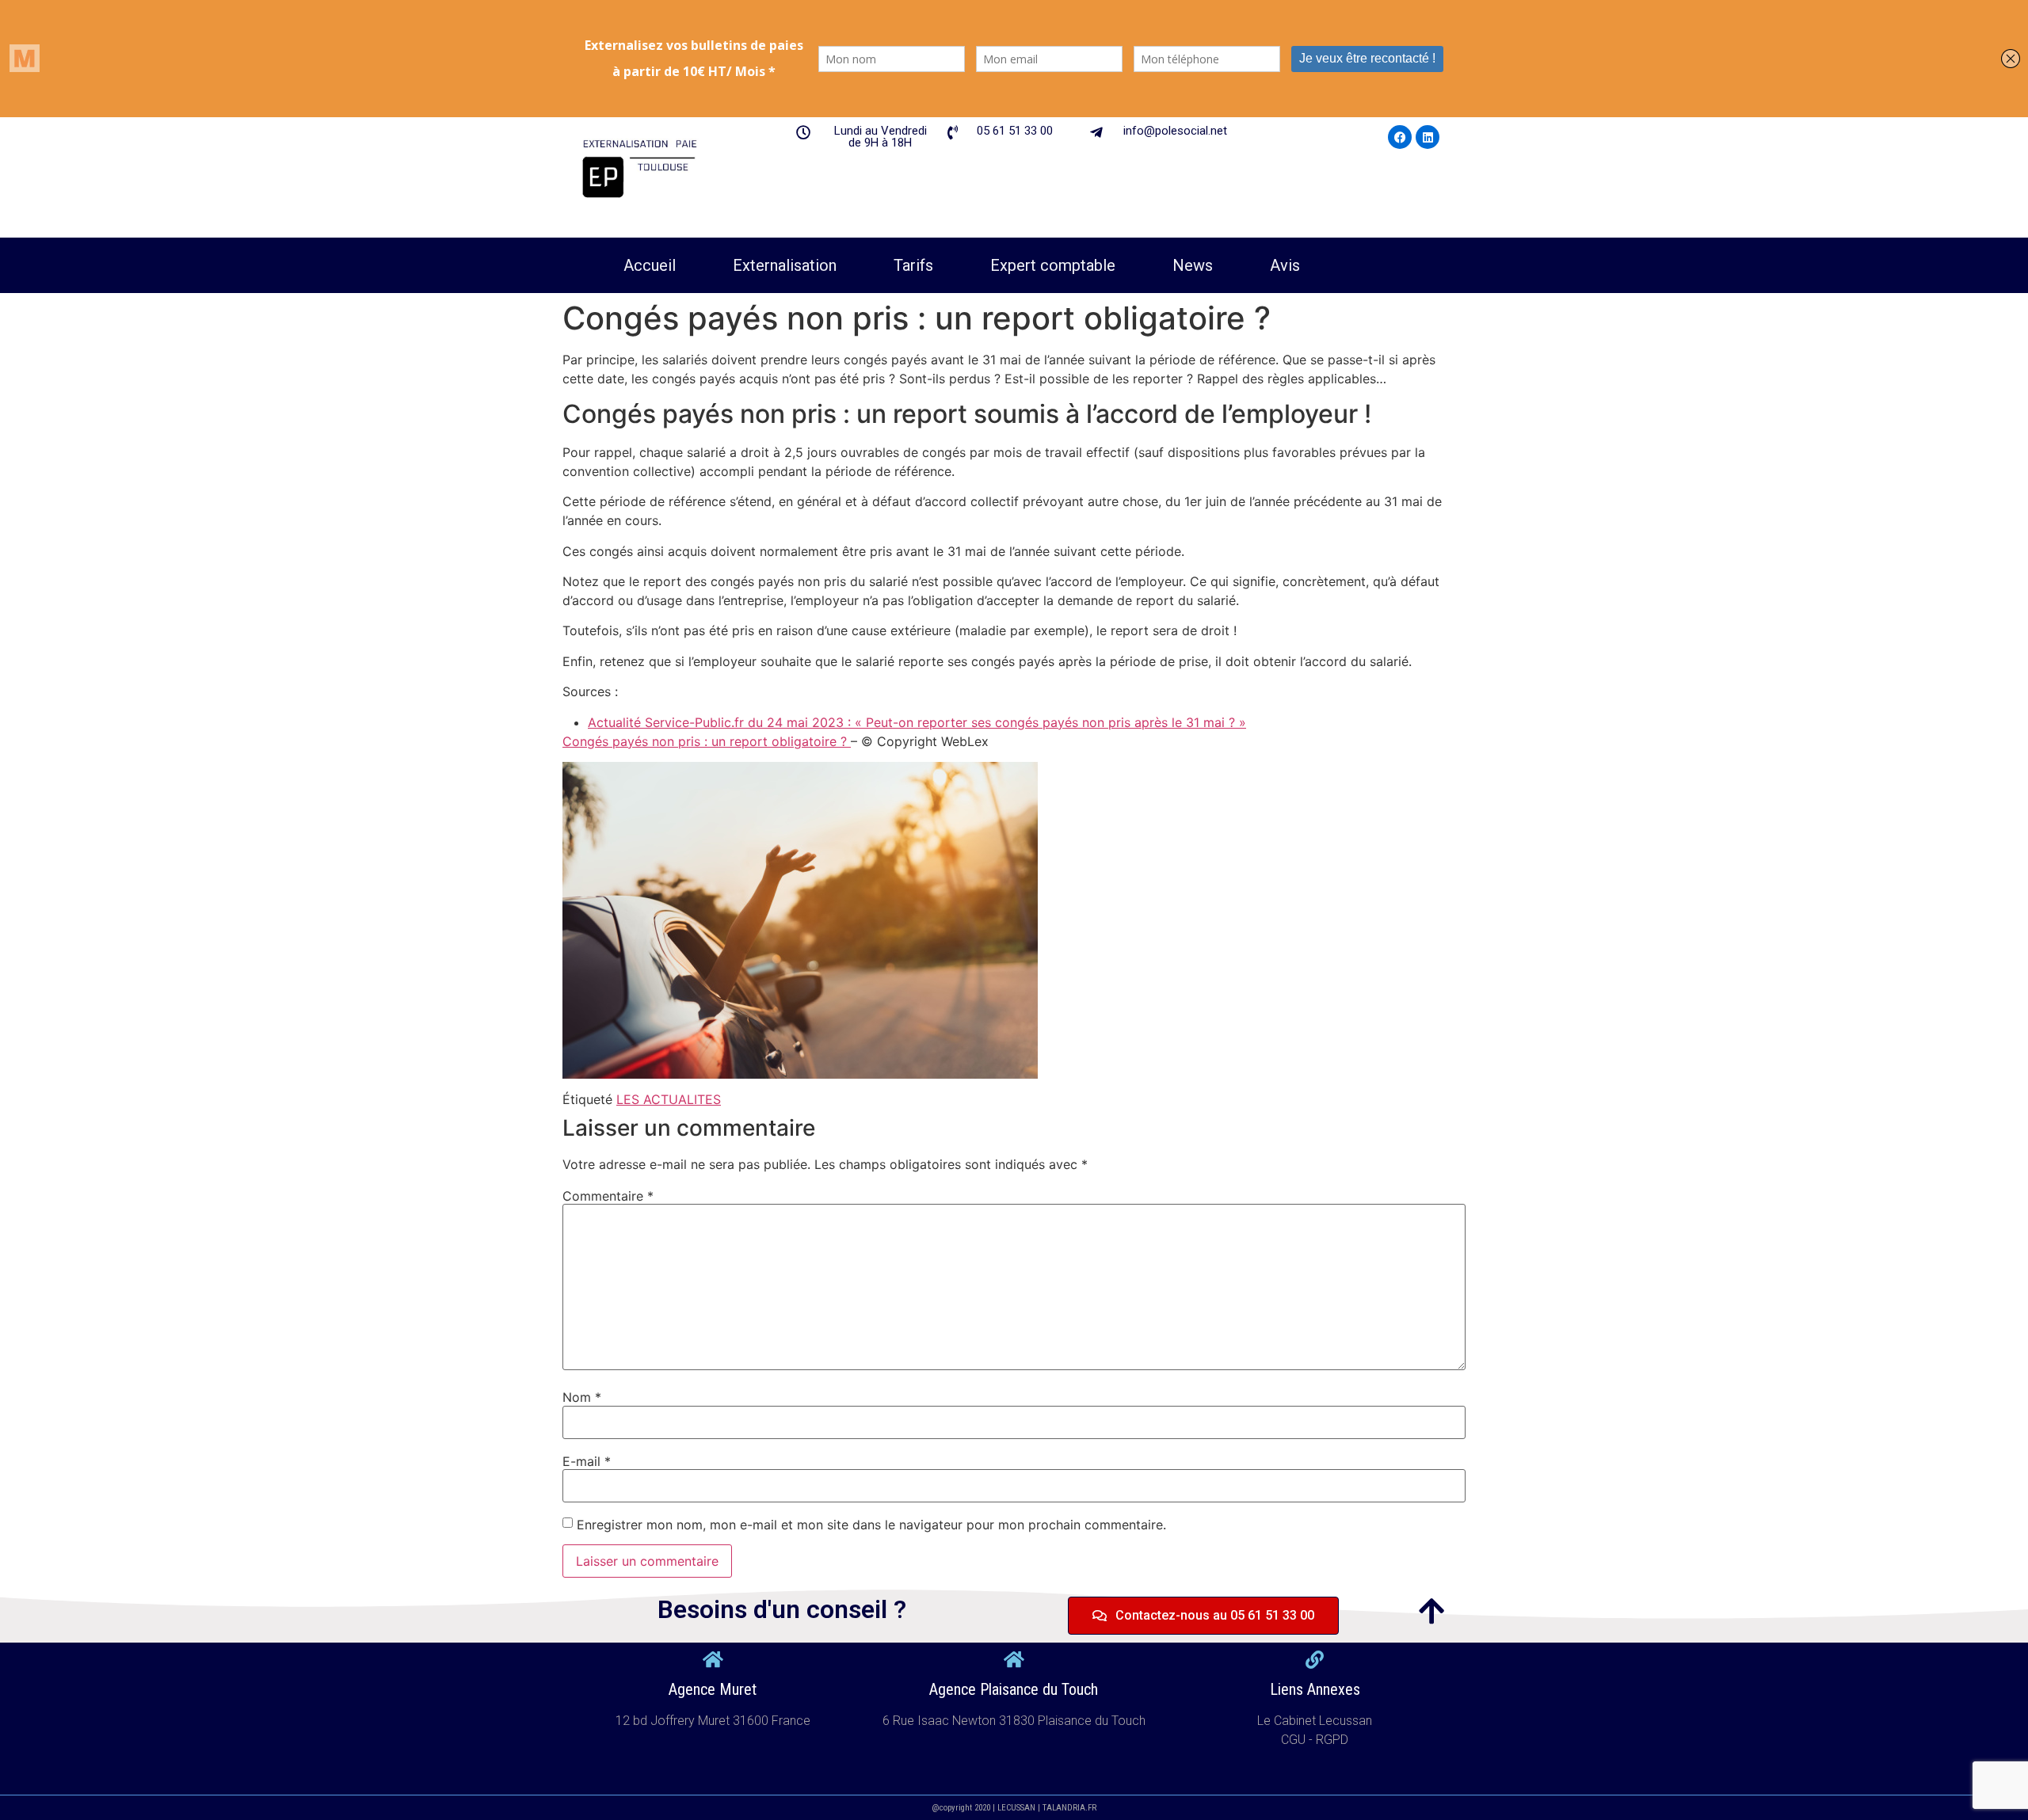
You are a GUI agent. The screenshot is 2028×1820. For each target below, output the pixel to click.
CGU (1295, 1740)
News (1193, 265)
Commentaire (608, 1196)
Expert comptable (1053, 265)
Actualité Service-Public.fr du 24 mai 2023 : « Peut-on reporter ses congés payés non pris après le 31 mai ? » (917, 722)
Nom (582, 1397)
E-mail (587, 1461)
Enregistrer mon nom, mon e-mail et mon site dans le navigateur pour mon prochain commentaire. (871, 1525)
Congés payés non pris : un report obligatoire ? (707, 741)
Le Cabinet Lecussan (1315, 1721)
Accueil (650, 265)
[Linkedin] (1428, 137)
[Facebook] (1400, 137)
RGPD (1332, 1740)
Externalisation (785, 265)
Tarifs (913, 265)
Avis (1285, 265)
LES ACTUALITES (669, 1099)
